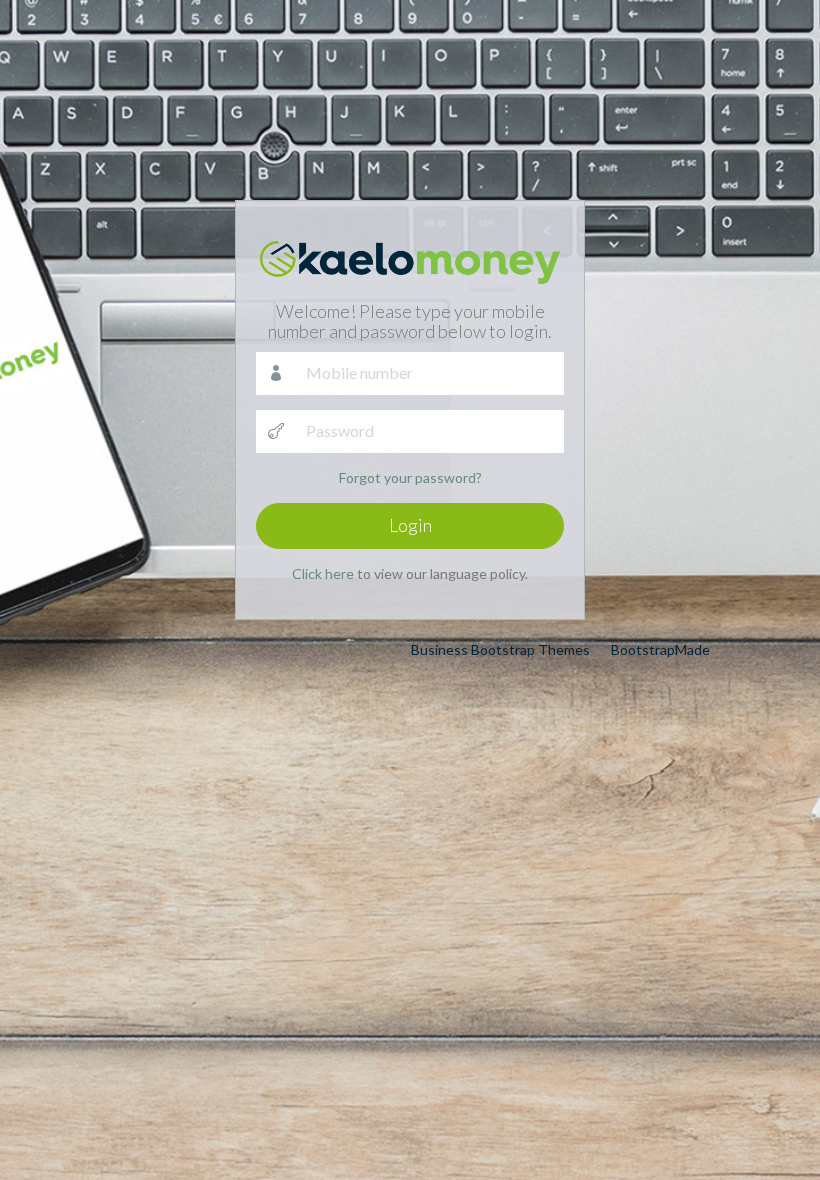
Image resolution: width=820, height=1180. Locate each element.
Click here (323, 573)
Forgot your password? (410, 477)
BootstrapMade (660, 649)
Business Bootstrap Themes (500, 649)
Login (410, 525)
